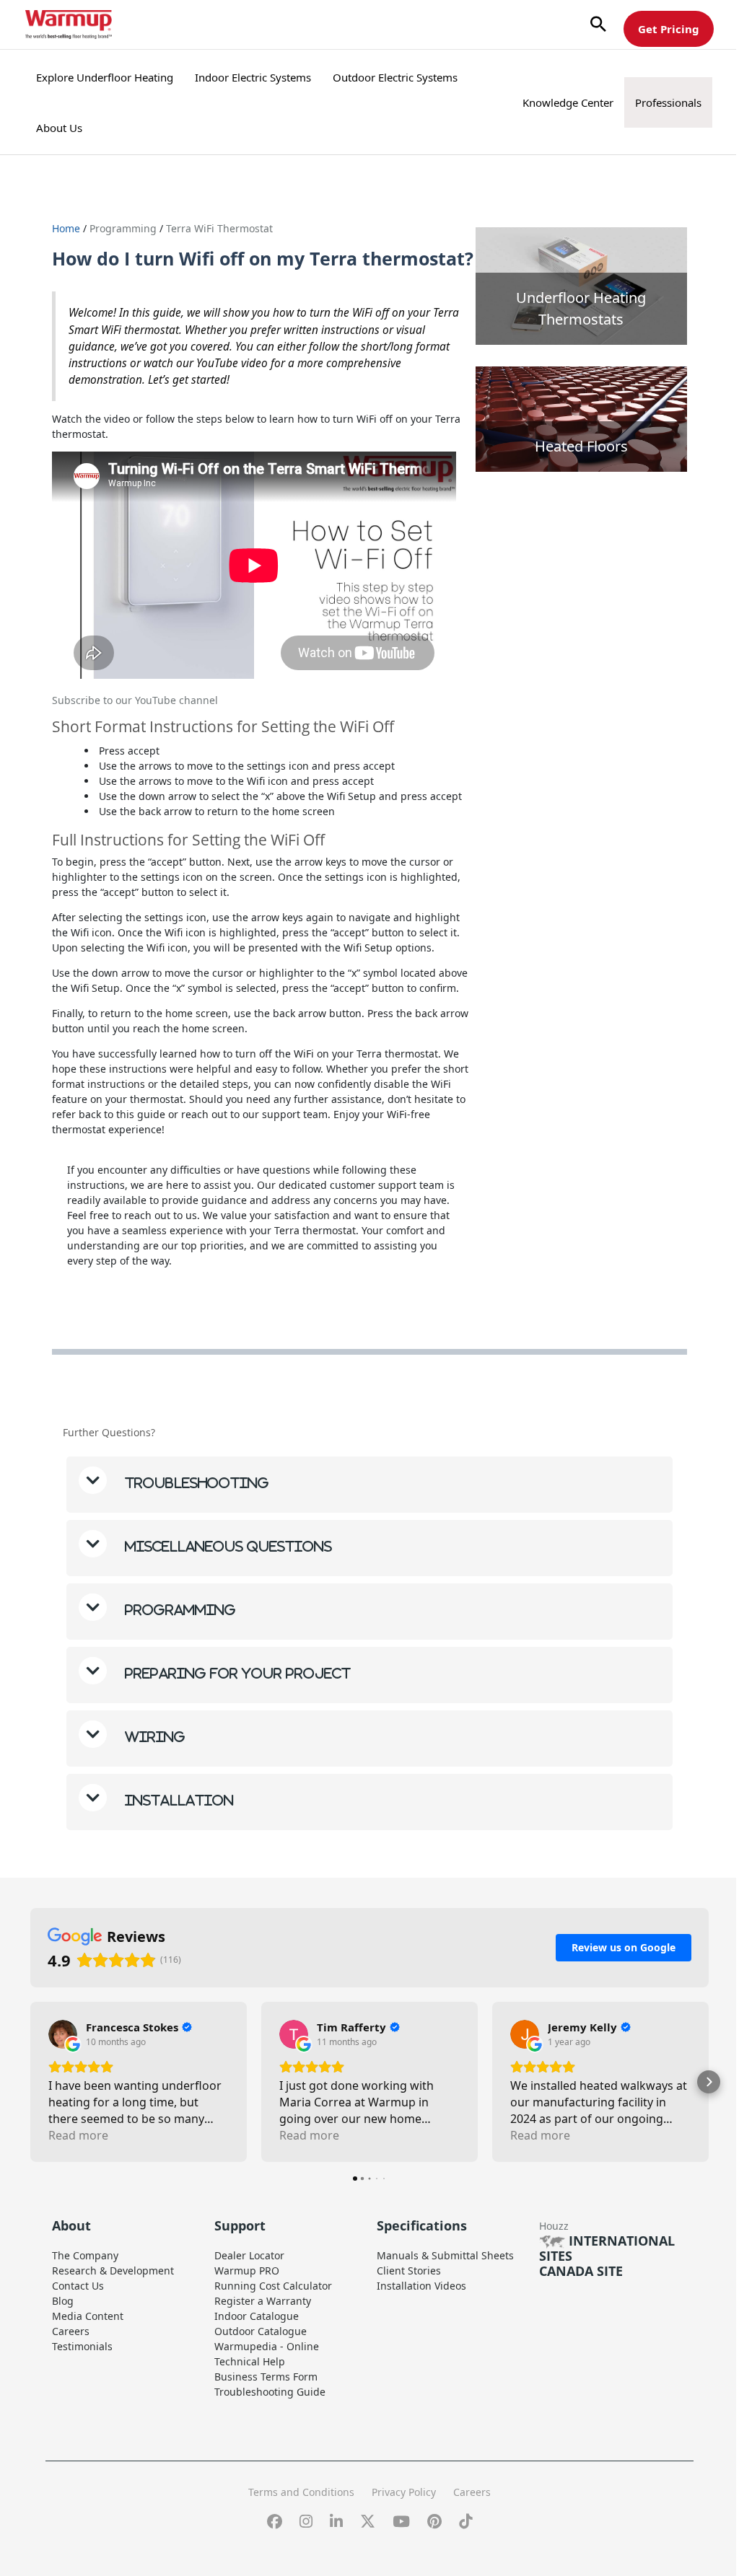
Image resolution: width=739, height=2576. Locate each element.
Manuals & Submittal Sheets (440, 2280)
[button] (598, 25)
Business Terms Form (263, 2401)
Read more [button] (78, 2160)
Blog (63, 2325)
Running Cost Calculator (270, 2310)
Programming (124, 228)
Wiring (153, 1761)
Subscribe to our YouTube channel (135, 700)
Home (66, 228)
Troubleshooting (195, 1507)
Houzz (546, 2250)
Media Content (88, 2340)
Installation (178, 1825)
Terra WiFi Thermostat (219, 228)
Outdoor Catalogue (258, 2356)
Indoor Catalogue (254, 2340)
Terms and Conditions (296, 2516)
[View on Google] (63, 2059)
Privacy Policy (399, 2516)
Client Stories (404, 2295)
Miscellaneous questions (227, 1571)
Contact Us (78, 2310)
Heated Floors (581, 446)
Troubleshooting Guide (267, 2416)
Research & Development (113, 2295)
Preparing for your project (236, 1698)
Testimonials (82, 2371)
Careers (71, 2356)
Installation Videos (416, 2310)
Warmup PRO (244, 2295)
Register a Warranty (260, 2325)
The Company (85, 2280)
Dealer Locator (246, 2280)
